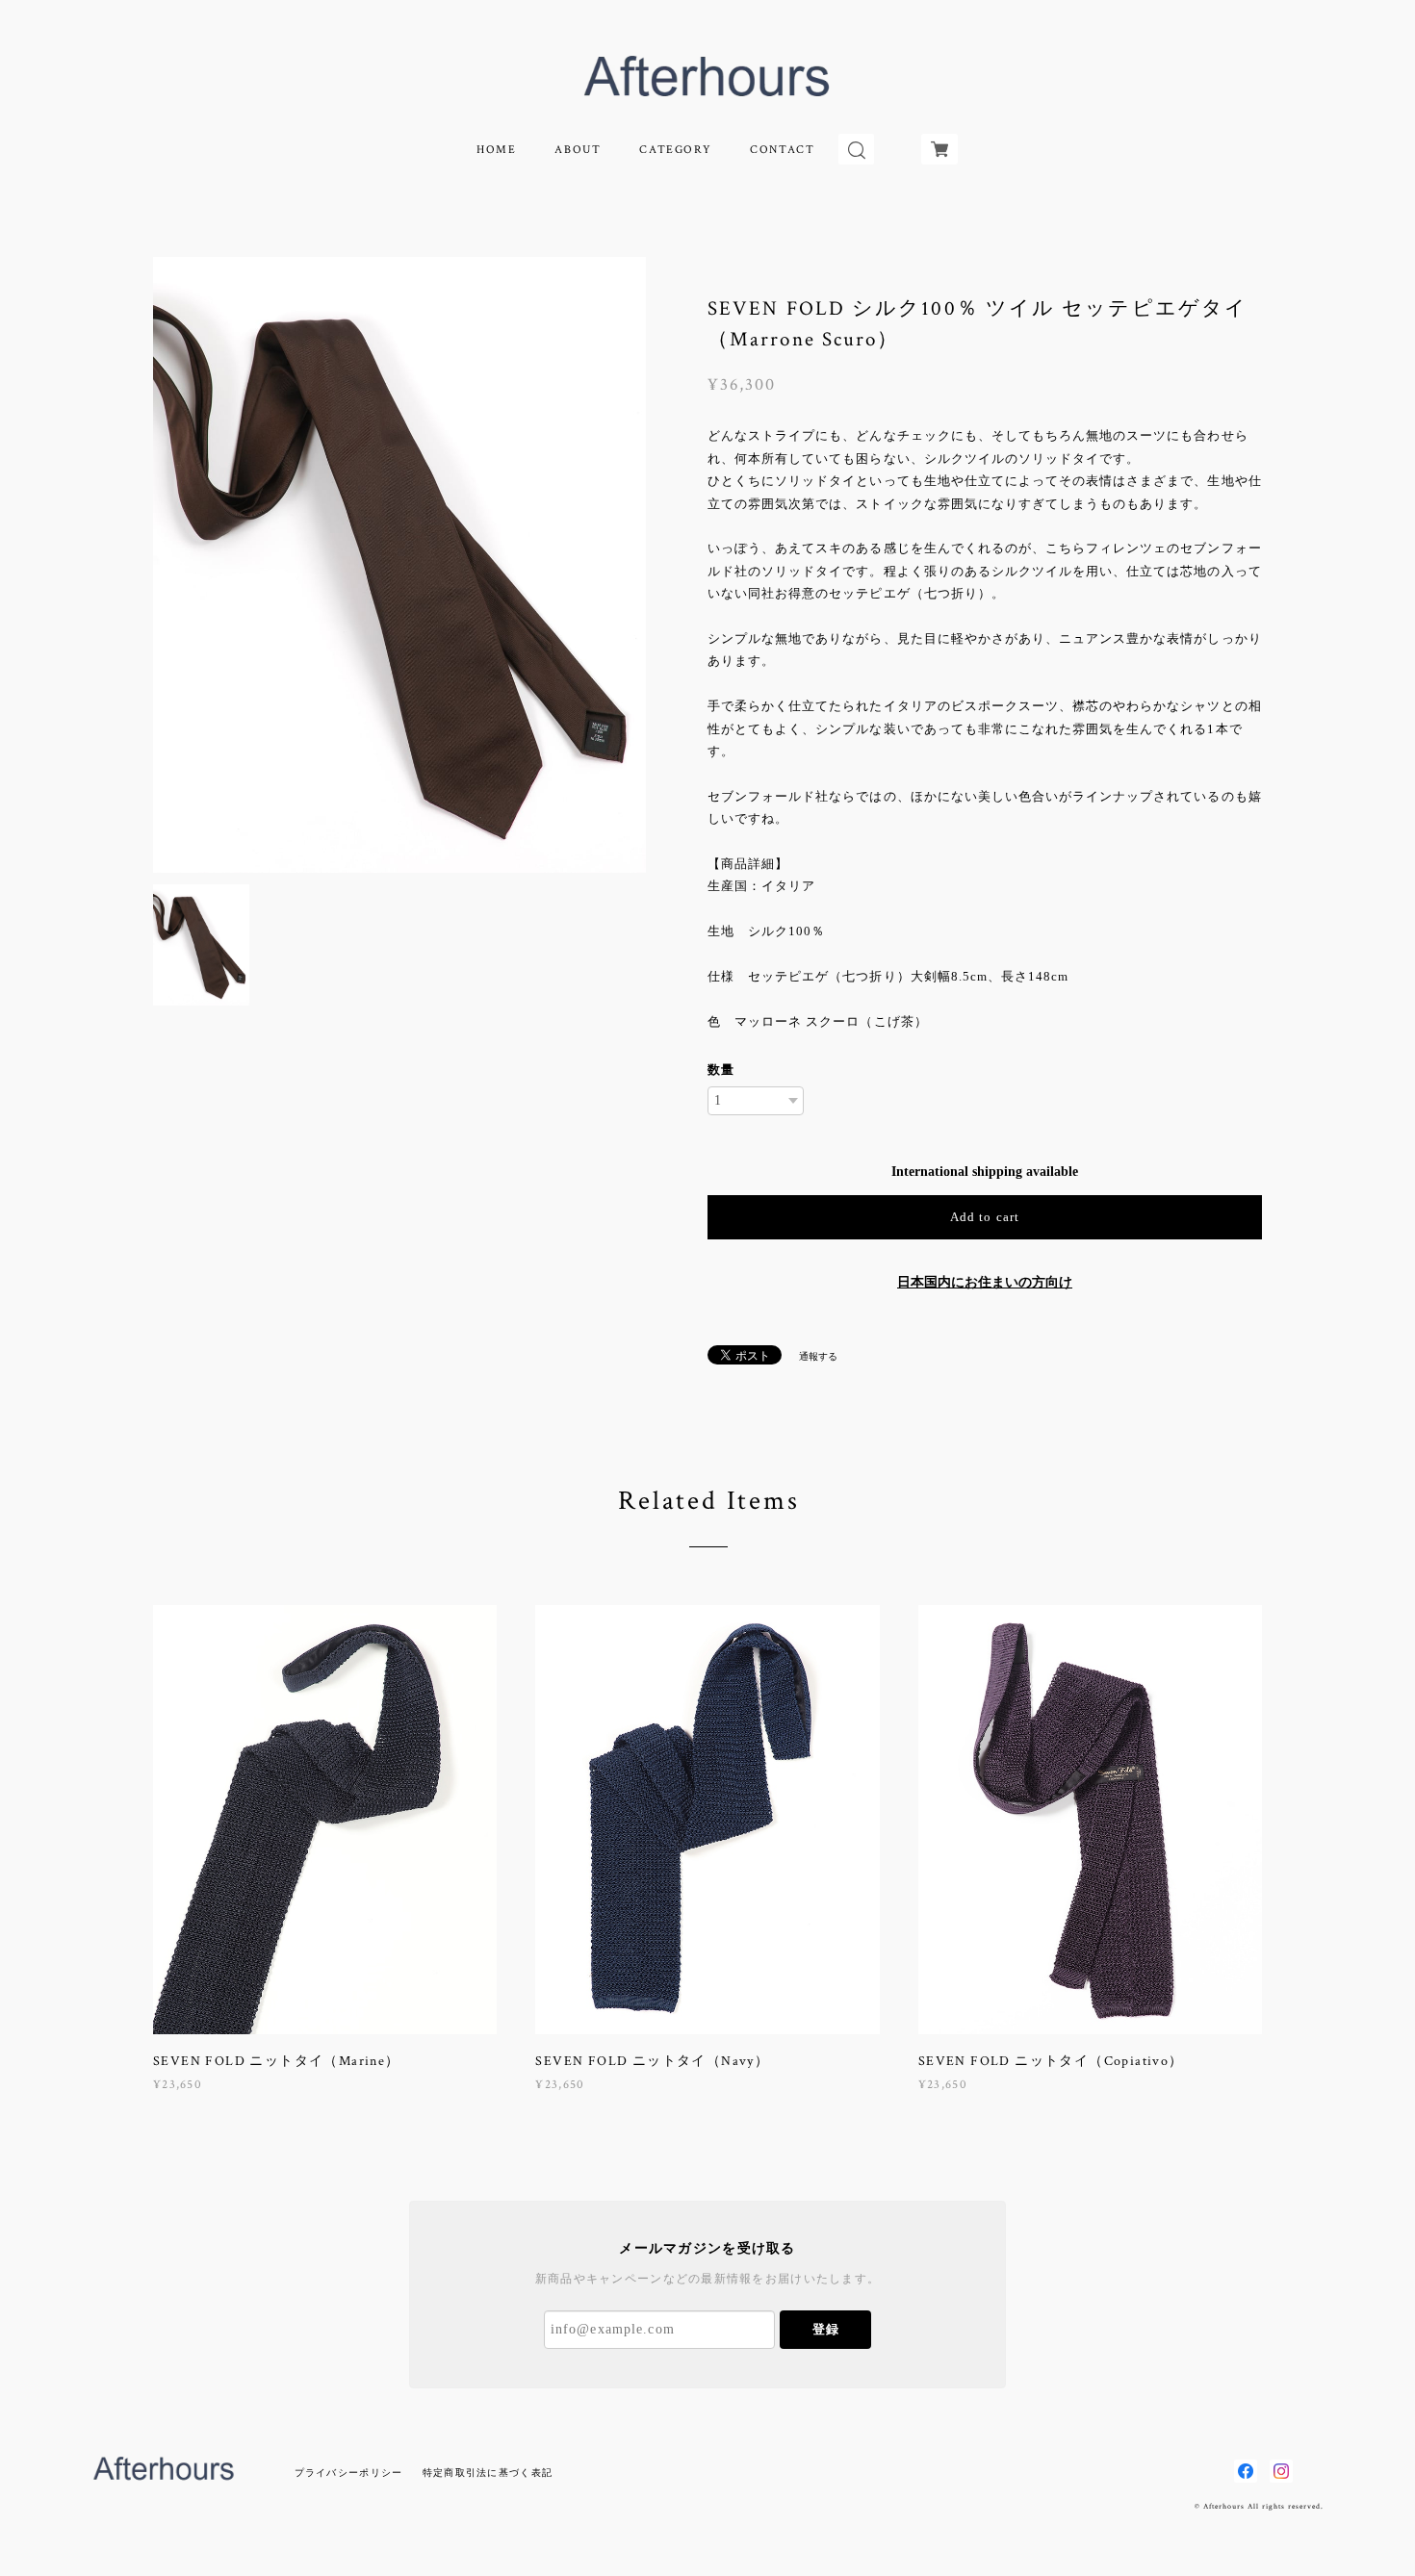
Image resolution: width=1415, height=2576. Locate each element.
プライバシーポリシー (349, 2473)
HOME (496, 150)
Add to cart (984, 1217)
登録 (826, 2329)
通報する (818, 1356)
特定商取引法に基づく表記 (488, 2473)
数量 (721, 1070)
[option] (399, 565)
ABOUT (578, 150)
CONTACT (782, 150)
